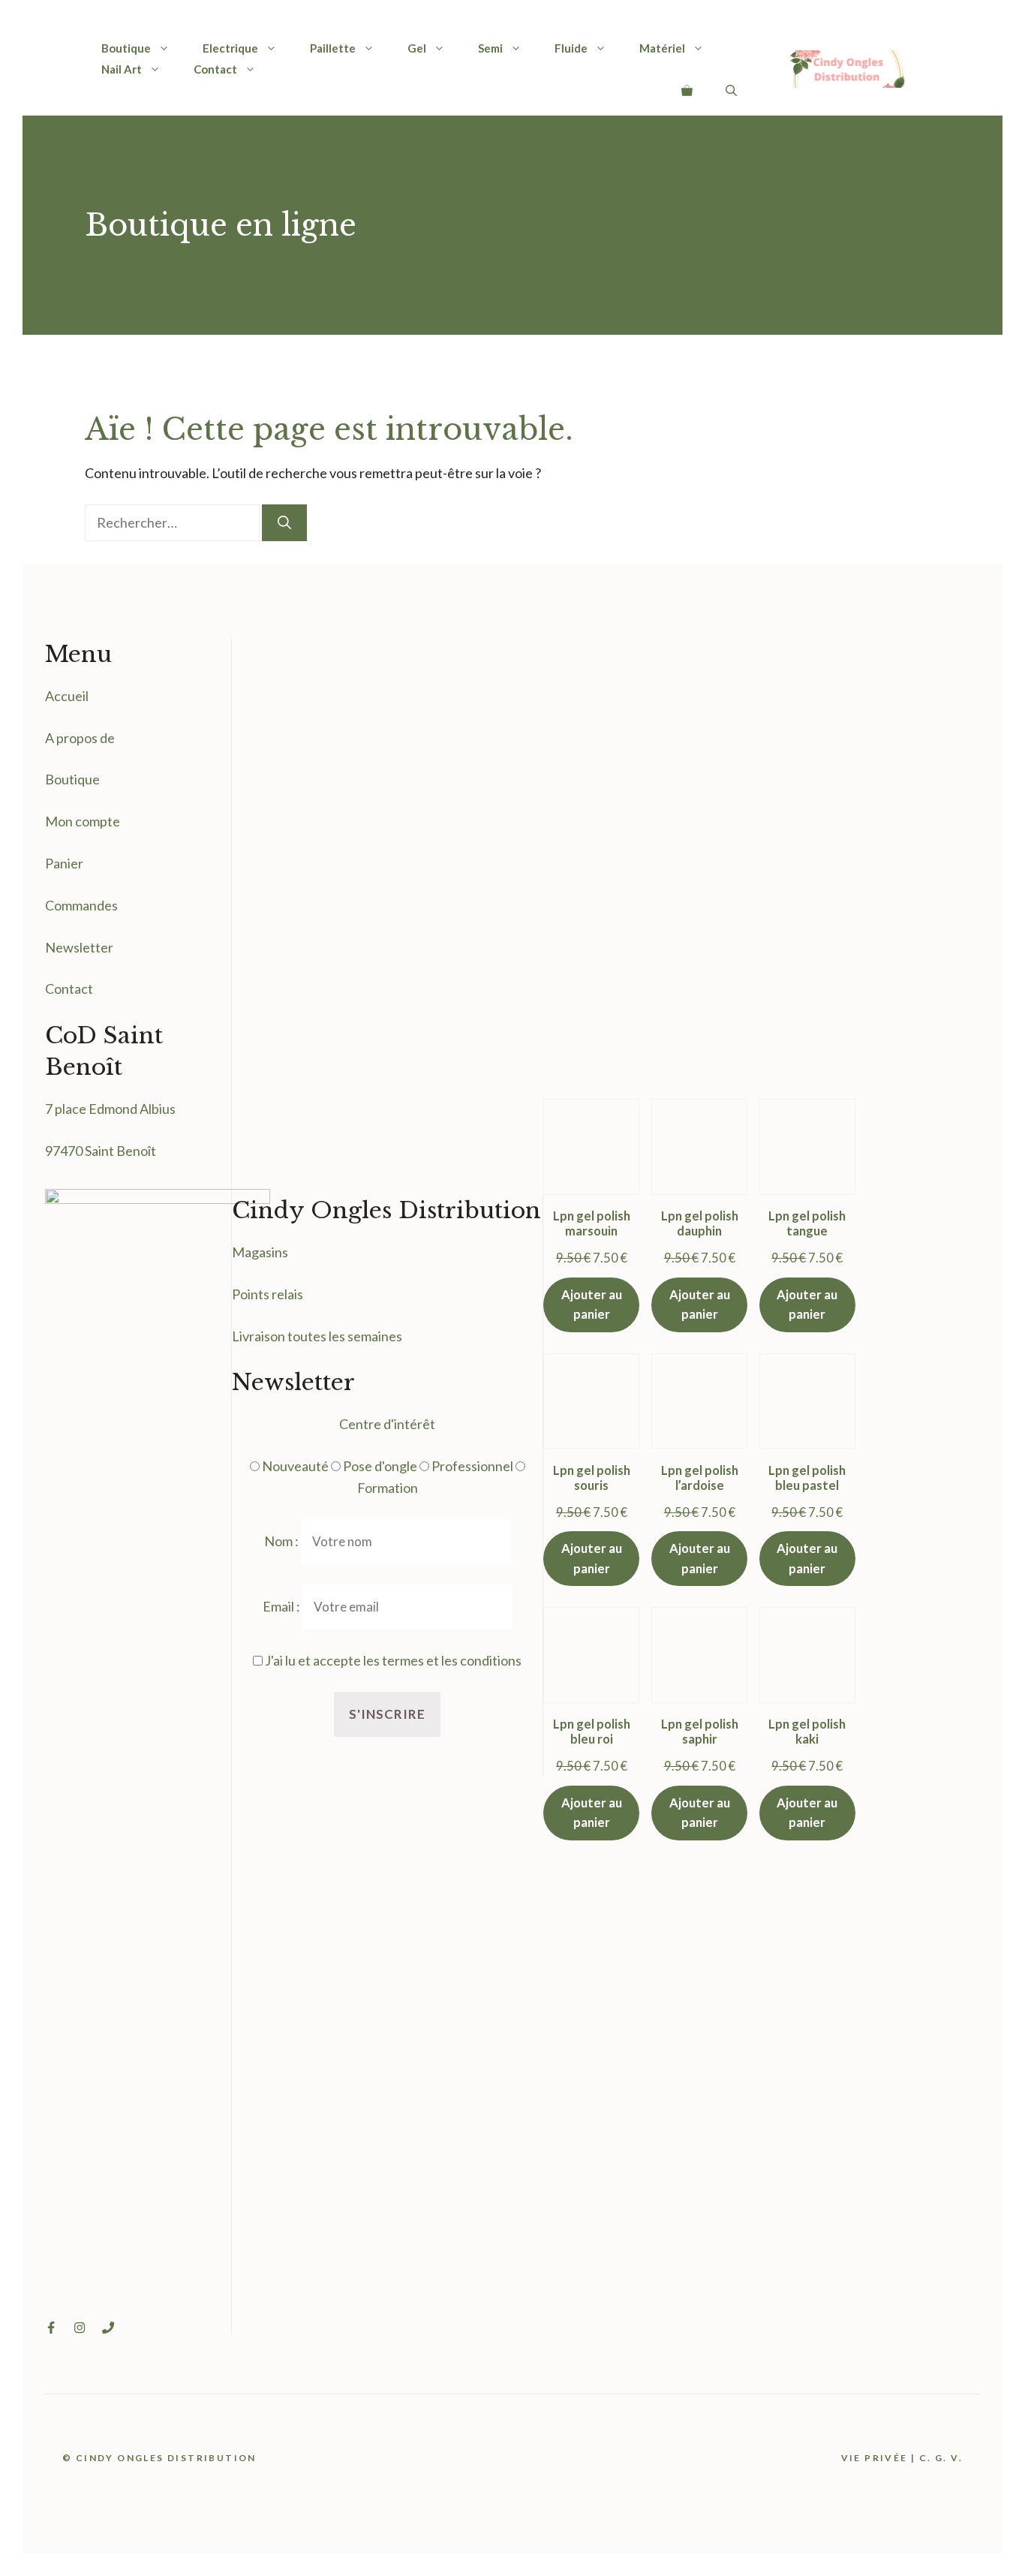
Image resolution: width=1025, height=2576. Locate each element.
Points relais (268, 1294)
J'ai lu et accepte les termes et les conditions (393, 1660)
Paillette (333, 48)
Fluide (571, 48)
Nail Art (122, 69)
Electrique (230, 48)
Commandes (81, 905)
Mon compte (83, 821)
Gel (417, 48)
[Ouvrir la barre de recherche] (731, 90)
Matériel (662, 48)
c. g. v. (941, 2458)
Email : (283, 1606)
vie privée (875, 2458)
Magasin (257, 1252)
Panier (64, 863)
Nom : (283, 1541)
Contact (215, 69)
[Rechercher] (284, 523)
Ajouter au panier (592, 1305)
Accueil (67, 696)
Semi (490, 48)
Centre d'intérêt (387, 1424)
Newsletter (79, 947)
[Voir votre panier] (687, 90)
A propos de (80, 738)
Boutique (126, 48)
